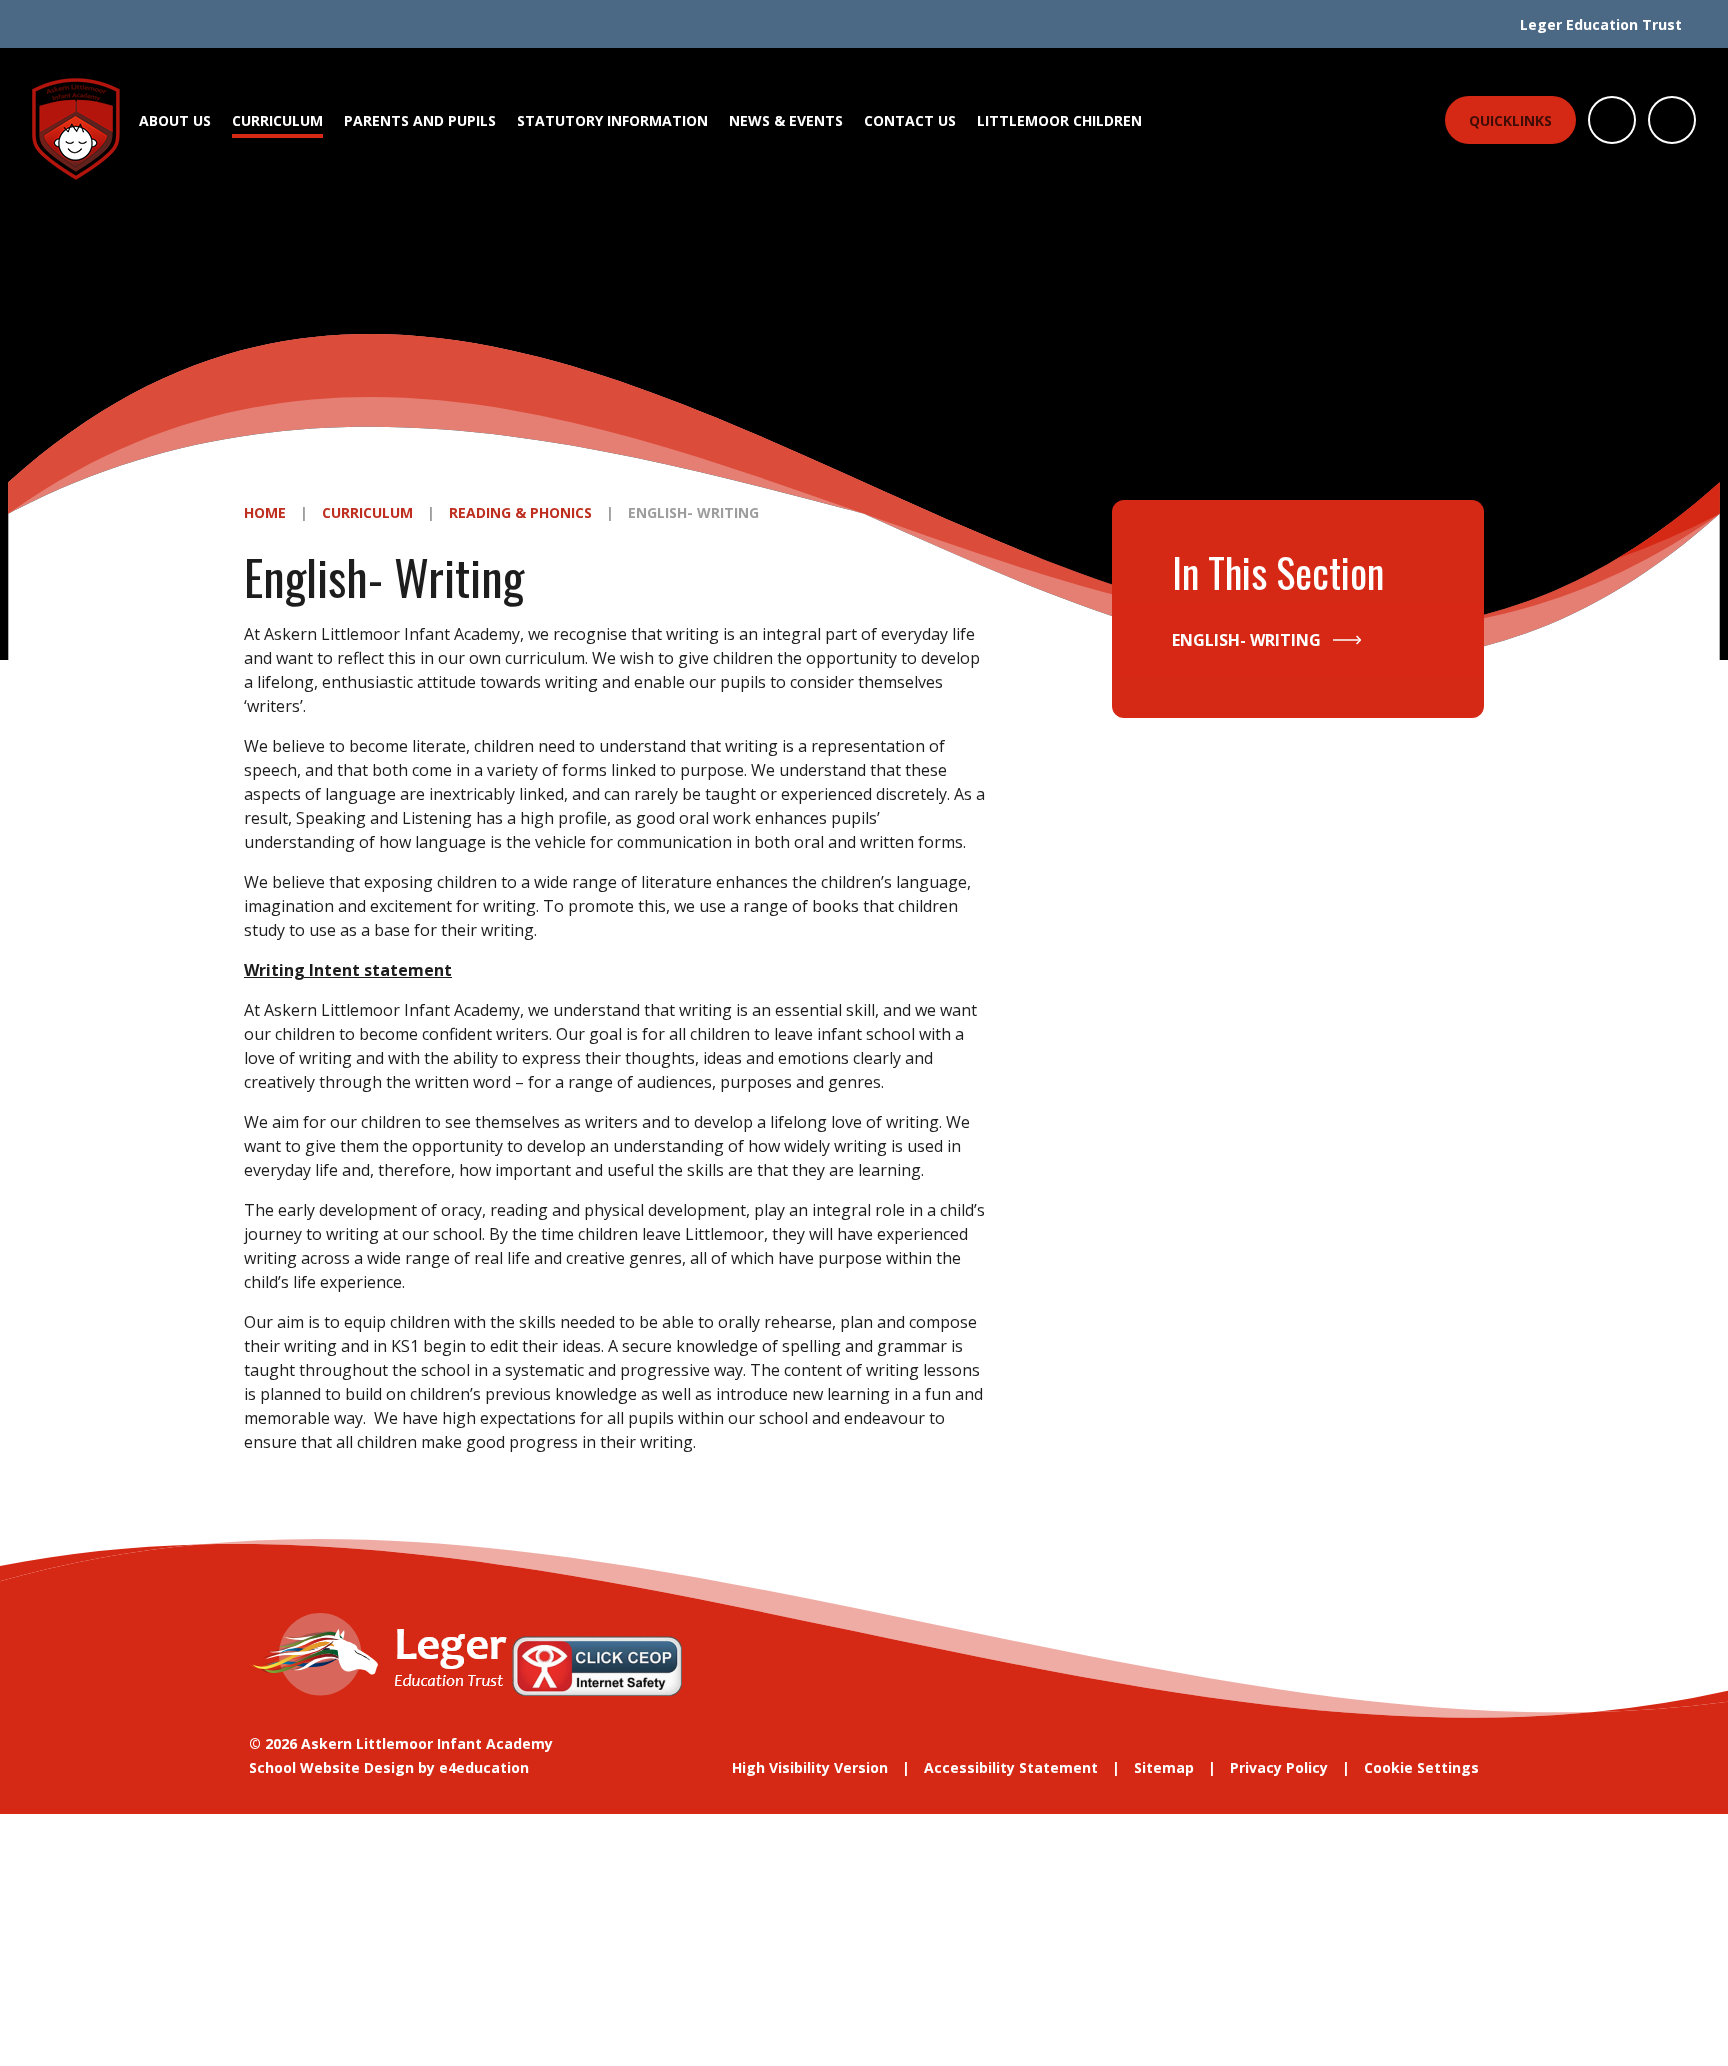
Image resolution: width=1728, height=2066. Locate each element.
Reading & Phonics (520, 512)
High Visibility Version (810, 1767)
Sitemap (1164, 1767)
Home (265, 512)
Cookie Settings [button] (1421, 1767)
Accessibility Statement (1011, 1767)
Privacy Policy (1279, 1767)
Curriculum (367, 512)
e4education (484, 1767)
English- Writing (693, 512)
